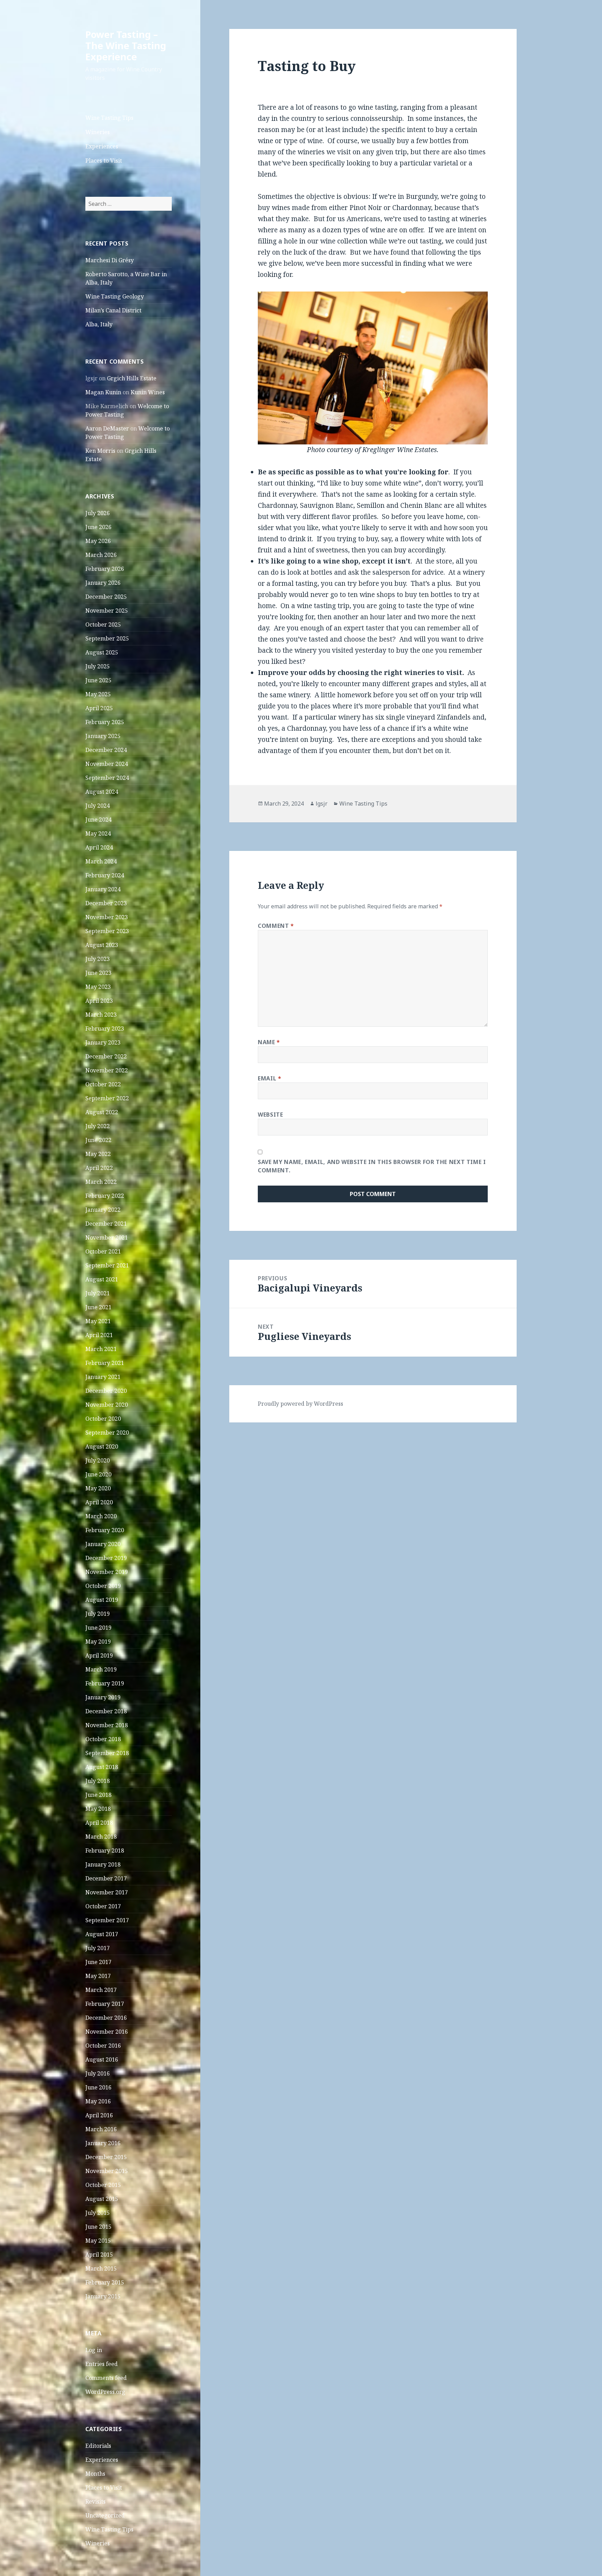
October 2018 (103, 1739)
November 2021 (107, 1237)
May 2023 (98, 987)
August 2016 (102, 2059)
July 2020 (98, 1460)
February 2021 (105, 1363)
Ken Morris (100, 451)
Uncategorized (105, 2515)
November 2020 (107, 1405)
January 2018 (103, 1864)
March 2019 (101, 1669)
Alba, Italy (99, 324)
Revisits (95, 2501)
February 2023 (105, 1029)
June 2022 (98, 1140)
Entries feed (102, 2364)
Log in (94, 2350)
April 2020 (99, 1502)
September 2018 (107, 1753)
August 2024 (102, 792)
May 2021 (98, 1321)
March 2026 (101, 555)
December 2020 (106, 1391)
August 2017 (102, 1934)
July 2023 (98, 959)
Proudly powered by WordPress (300, 1404)
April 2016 (99, 2115)
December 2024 (106, 750)
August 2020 (102, 1446)
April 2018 (99, 1823)
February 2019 (105, 1683)
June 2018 (98, 1795)
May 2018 (98, 1809)
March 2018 (101, 1837)
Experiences (102, 146)
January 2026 (103, 583)
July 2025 (98, 666)
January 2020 (103, 1544)
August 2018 (102, 1767)
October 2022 (103, 1084)
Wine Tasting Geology (115, 296)
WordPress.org (105, 2392)
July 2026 (98, 513)
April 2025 (99, 708)
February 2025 (105, 722)
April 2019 (99, 1655)
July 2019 (98, 1614)
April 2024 (99, 847)
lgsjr (322, 804)
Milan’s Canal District (113, 310)
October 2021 (103, 1251)
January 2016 (103, 2143)
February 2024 (105, 875)
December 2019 (106, 1558)
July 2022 (98, 1126)
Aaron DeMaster (107, 428)
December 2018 (106, 1711)
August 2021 (102, 1279)
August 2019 (102, 1600)
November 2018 (107, 1725)
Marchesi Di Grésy (110, 260)
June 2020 (98, 1474)
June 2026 (98, 527)
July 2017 (98, 1948)
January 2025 (103, 736)
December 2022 (106, 1056)
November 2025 (107, 611)
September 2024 (107, 778)
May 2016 (98, 2101)
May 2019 (98, 1642)
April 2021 (99, 1335)
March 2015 (101, 2268)
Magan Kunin (103, 392)
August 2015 (102, 2199)
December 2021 (106, 1224)
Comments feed (106, 2378)
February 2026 (105, 569)
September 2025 (107, 638)
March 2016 (101, 2129)
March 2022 (101, 1182)
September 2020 (107, 1433)
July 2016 (98, 2073)
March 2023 (101, 1015)
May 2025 (98, 694)
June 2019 (98, 1628)
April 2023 (99, 1001)
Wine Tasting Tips (109, 118)
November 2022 (107, 1070)
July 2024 (98, 806)
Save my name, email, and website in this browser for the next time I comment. (372, 1166)
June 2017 (98, 1962)
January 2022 (103, 1210)
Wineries (98, 132)
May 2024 (98, 833)
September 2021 (107, 1265)
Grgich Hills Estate (132, 378)
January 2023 (103, 1042)
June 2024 (98, 820)
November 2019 (107, 1572)
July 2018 (98, 1781)
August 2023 (102, 945)
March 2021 (101, 1349)
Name (269, 1042)
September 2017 (107, 1920)
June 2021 (98, 1307)
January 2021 (103, 1377)
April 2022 (99, 1168)
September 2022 (107, 1098)
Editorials (98, 2446)
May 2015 (98, 2241)
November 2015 (107, 2171)
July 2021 (98, 1293)
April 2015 (99, 2255)
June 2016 (98, 2087)
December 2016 (106, 2018)
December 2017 (106, 1878)
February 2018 (105, 1850)
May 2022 (98, 1154)
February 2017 (105, 2004)
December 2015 (106, 2157)
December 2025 (106, 597)
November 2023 (107, 917)
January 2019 (103, 1697)
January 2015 (103, 2296)
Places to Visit (104, 161)
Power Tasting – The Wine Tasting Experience (126, 45)
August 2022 (102, 1112)
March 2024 (101, 861)
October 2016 (103, 2046)
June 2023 (98, 973)
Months (95, 2474)
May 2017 (98, 1976)
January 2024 (103, 889)
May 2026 (98, 541)
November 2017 (107, 1892)
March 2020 (101, 1516)
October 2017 (103, 1906)
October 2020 (103, 1419)
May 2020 (98, 1488)
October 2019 (103, 1586)
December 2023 (106, 903)
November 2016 (107, 2032)
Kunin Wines (148, 392)
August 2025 (102, 652)
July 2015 (98, 2213)
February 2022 (105, 1196)
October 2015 (103, 2185)
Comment (276, 926)
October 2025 (103, 624)
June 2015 (98, 2227)
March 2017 (101, 1990)
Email (269, 1078)
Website (270, 1115)
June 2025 (98, 680)
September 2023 (107, 931)
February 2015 (105, 2282)
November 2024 (107, 764)
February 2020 (105, 1530)
